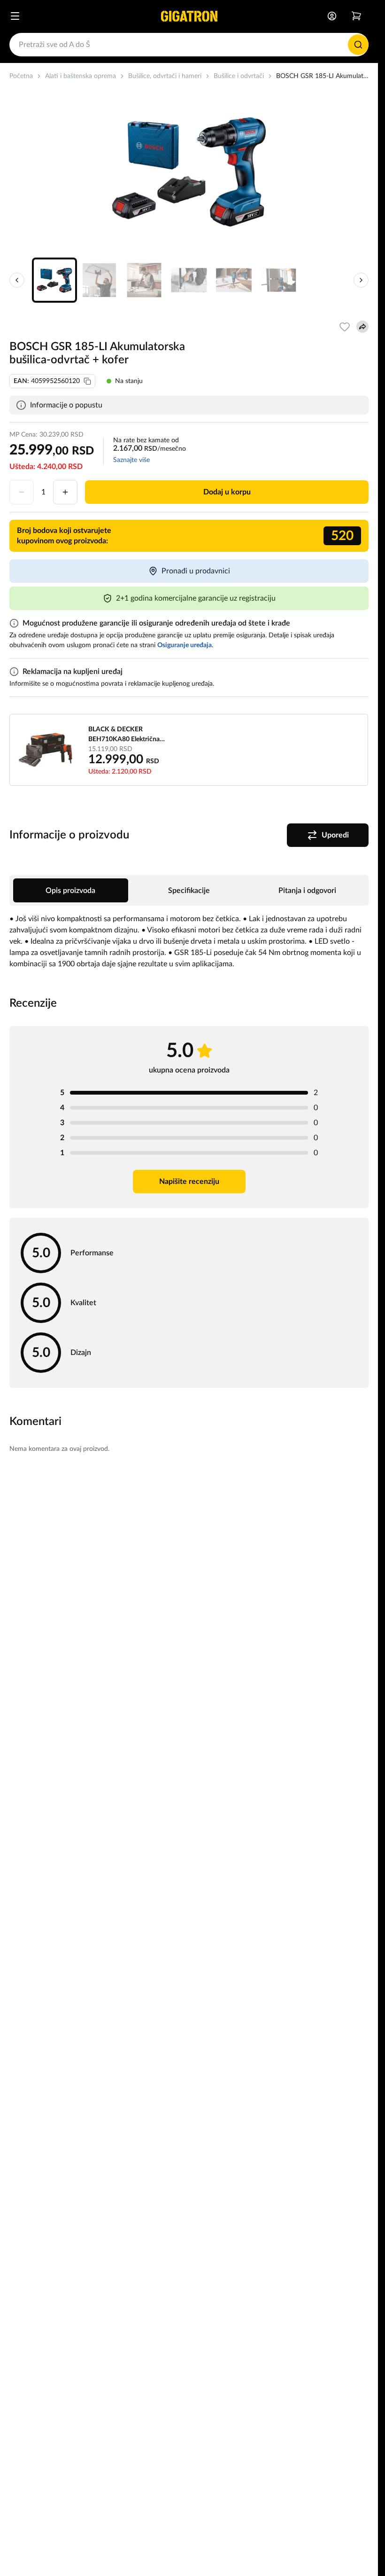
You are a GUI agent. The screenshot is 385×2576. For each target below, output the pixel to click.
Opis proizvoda (70, 891)
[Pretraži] (358, 45)
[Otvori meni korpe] (356, 16)
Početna (21, 76)
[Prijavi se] (332, 16)
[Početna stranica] (189, 16)
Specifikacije (189, 891)
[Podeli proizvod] (362, 327)
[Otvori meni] (15, 16)
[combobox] (189, 45)
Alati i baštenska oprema (81, 76)
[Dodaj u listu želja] (345, 327)
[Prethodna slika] (17, 280)
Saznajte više (131, 460)
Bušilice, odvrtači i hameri (165, 76)
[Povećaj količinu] (65, 492)
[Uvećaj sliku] (189, 172)
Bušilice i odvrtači (239, 76)
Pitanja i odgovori (307, 891)
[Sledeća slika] (361, 280)
